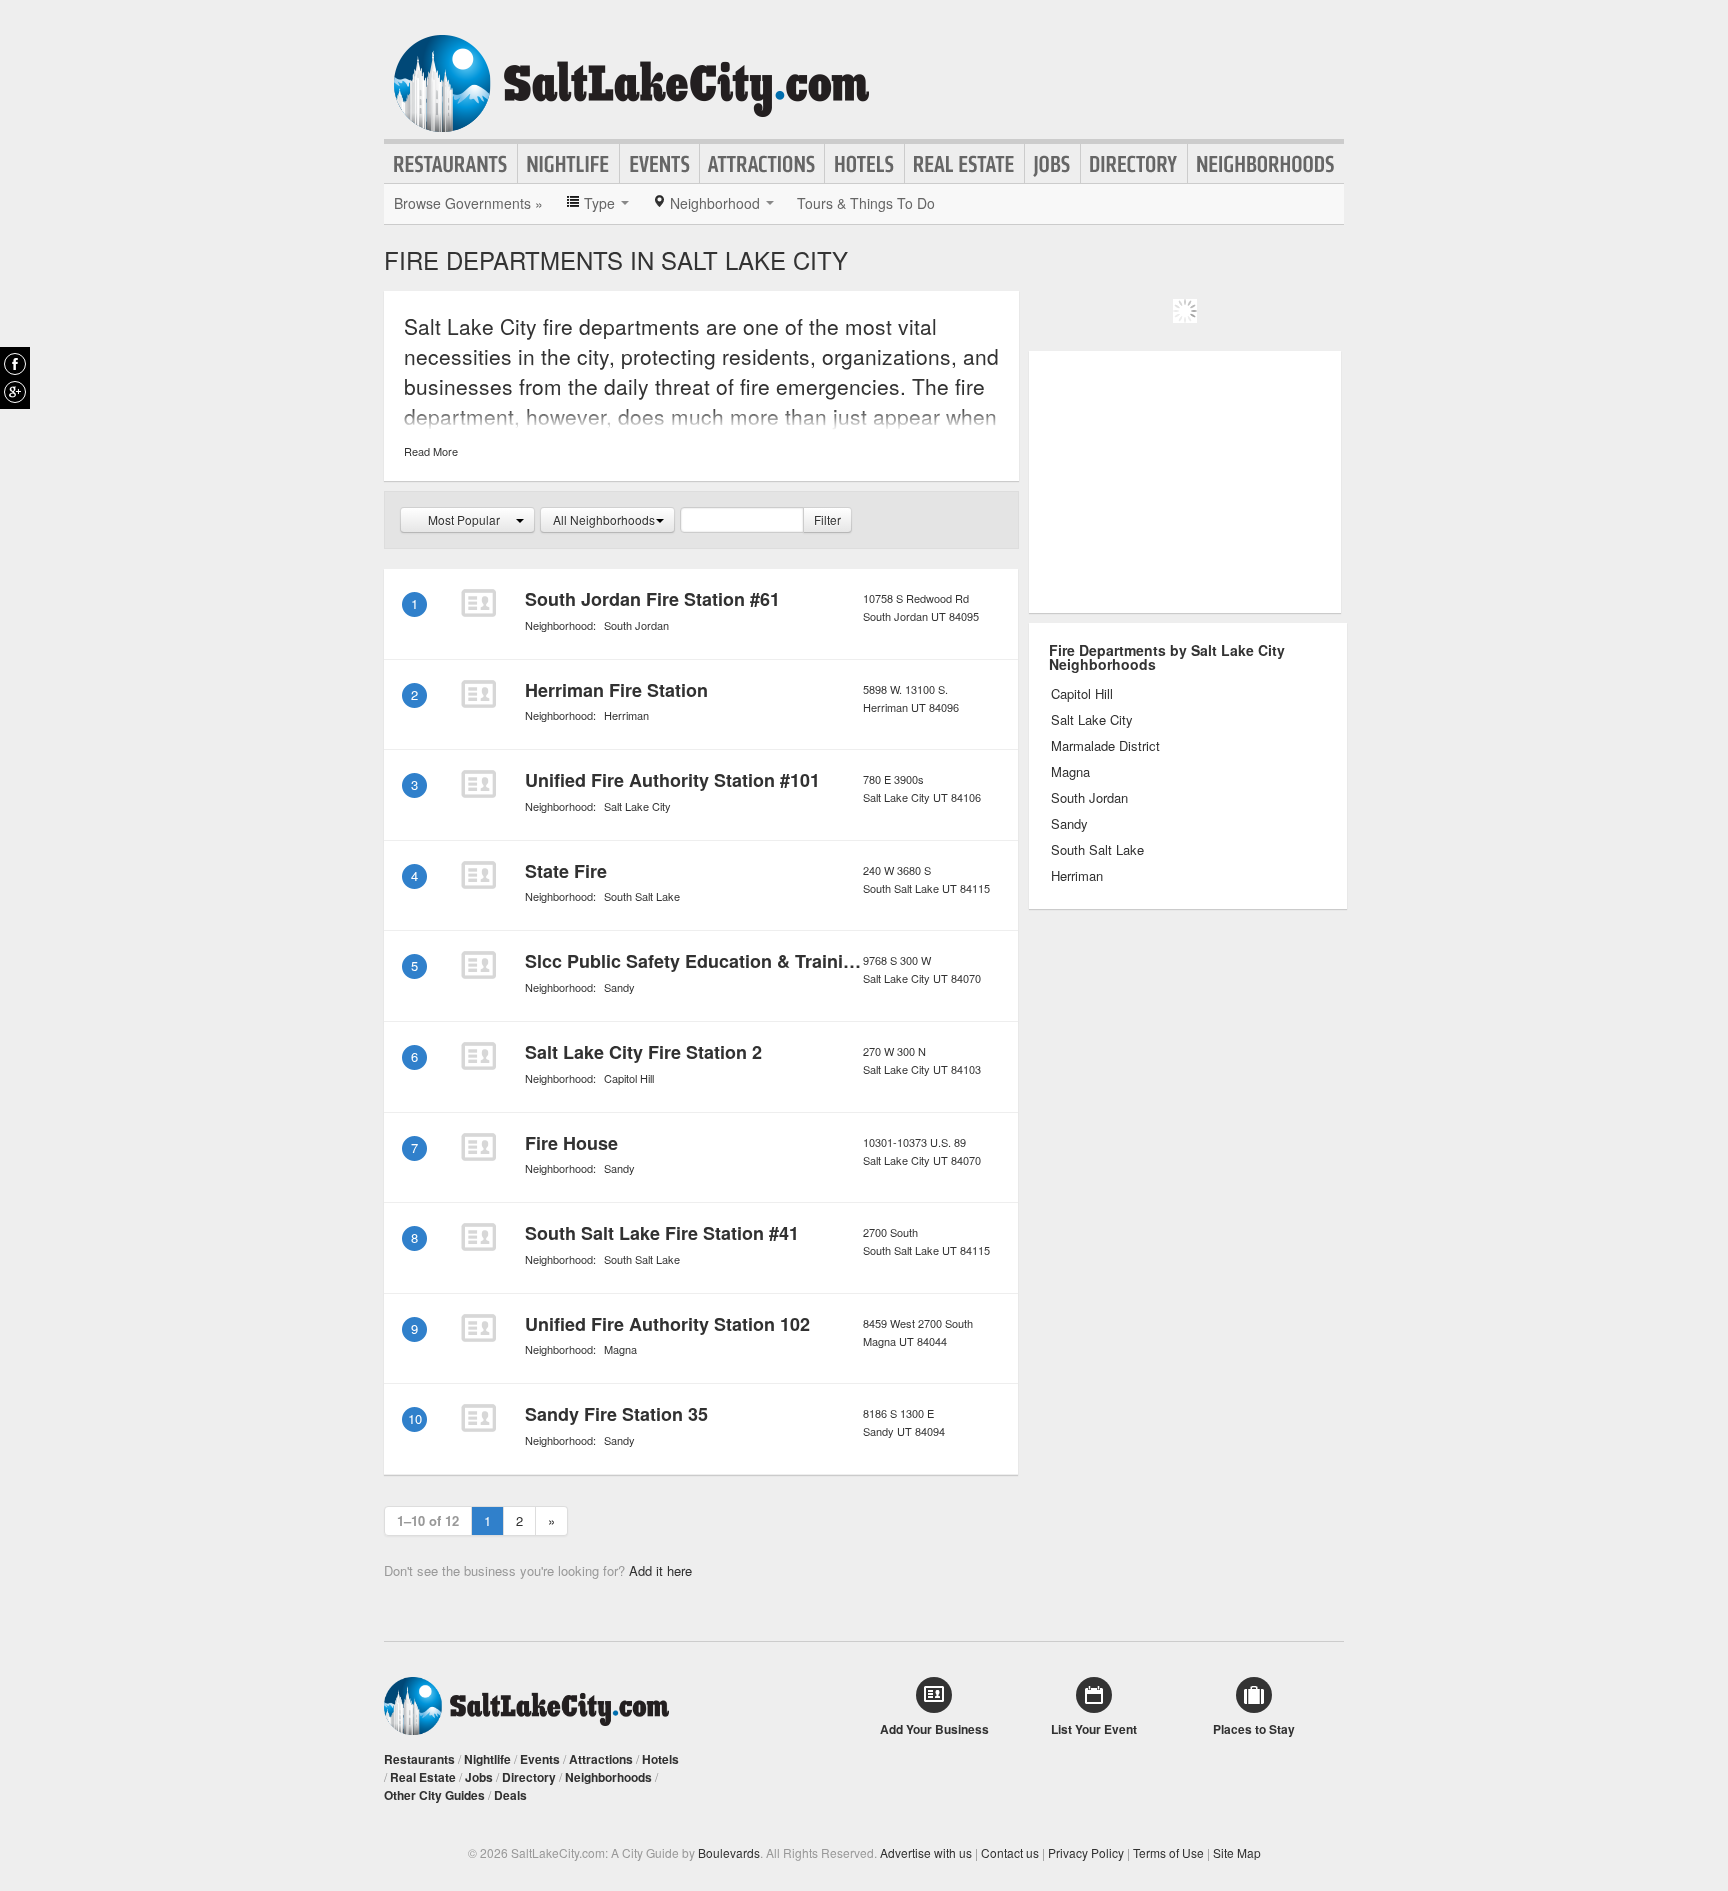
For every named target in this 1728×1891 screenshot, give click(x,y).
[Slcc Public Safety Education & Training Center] (478, 965)
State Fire (566, 871)
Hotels (864, 164)
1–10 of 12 (428, 1520)
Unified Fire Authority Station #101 (672, 780)
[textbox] (742, 520)
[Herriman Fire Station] (478, 694)
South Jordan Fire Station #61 (652, 599)
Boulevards (729, 1852)
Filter (827, 519)
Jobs (1052, 164)
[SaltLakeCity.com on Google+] (15, 392)
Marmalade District (1105, 746)
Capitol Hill (629, 1078)
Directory (1134, 164)
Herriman (626, 715)
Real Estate (964, 164)
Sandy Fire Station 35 (616, 1414)
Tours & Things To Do (866, 203)
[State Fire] (478, 875)
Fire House (571, 1143)
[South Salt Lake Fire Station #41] (478, 1237)
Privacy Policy (1086, 1852)
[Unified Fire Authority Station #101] (478, 784)
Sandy (619, 987)
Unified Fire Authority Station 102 (667, 1324)
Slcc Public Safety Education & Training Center (726, 961)
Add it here (660, 1570)
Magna (620, 1349)
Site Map (1237, 1852)
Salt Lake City (637, 806)
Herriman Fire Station (616, 690)
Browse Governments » (468, 203)
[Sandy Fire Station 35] (478, 1418)
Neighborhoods (1266, 164)
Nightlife (568, 164)
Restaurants (451, 164)
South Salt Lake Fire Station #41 (662, 1233)
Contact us (1010, 1852)
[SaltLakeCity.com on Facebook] (15, 364)
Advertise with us (926, 1852)
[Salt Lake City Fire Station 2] (478, 1056)
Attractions (762, 164)
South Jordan (636, 625)
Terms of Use (1168, 1852)
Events (659, 164)
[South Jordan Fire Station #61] (478, 603)
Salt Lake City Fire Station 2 (643, 1052)
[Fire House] (478, 1147)
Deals (510, 1795)
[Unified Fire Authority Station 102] (478, 1328)
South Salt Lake (642, 896)
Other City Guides (434, 1795)
